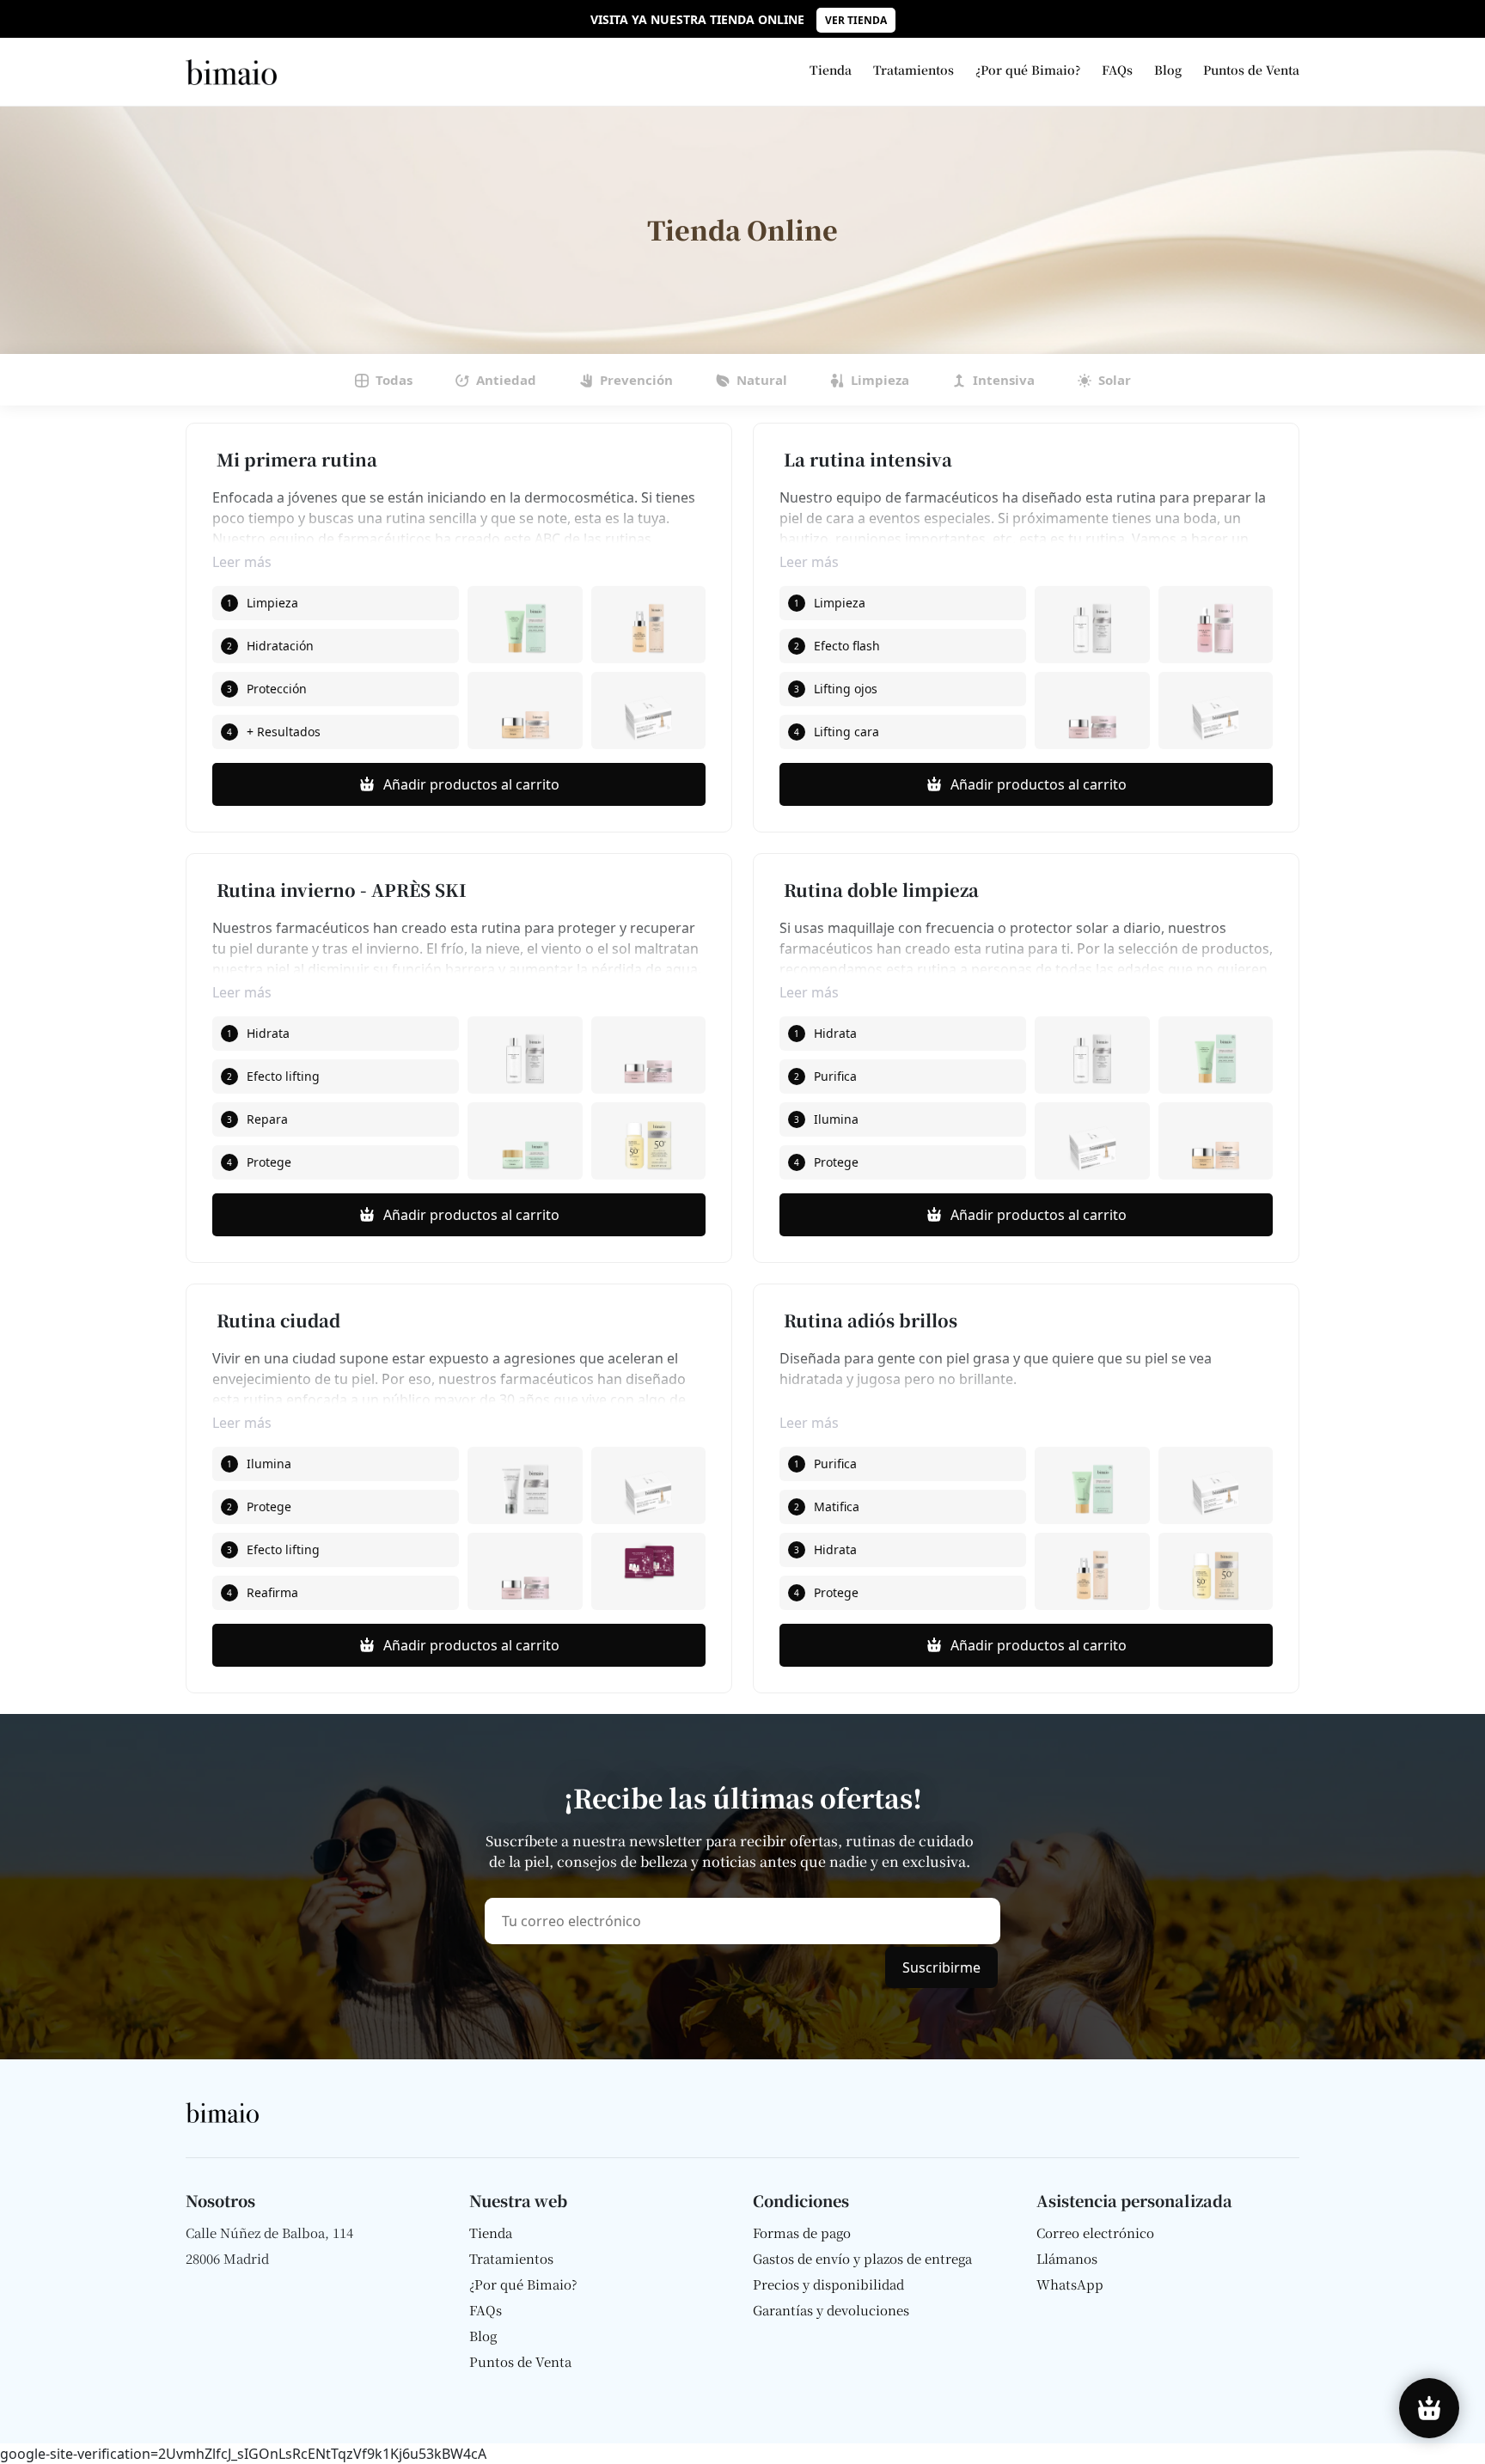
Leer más (242, 561)
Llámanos (1067, 2259)
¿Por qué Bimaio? (1028, 70)
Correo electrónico (1095, 2233)
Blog (1168, 70)
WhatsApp (1070, 2284)
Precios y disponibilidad (828, 2284)
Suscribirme (941, 1967)
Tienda (831, 70)
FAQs (1117, 70)
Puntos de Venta (1251, 70)
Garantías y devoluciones (831, 2310)
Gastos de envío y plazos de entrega (862, 2259)
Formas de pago (802, 2233)
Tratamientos (914, 70)
